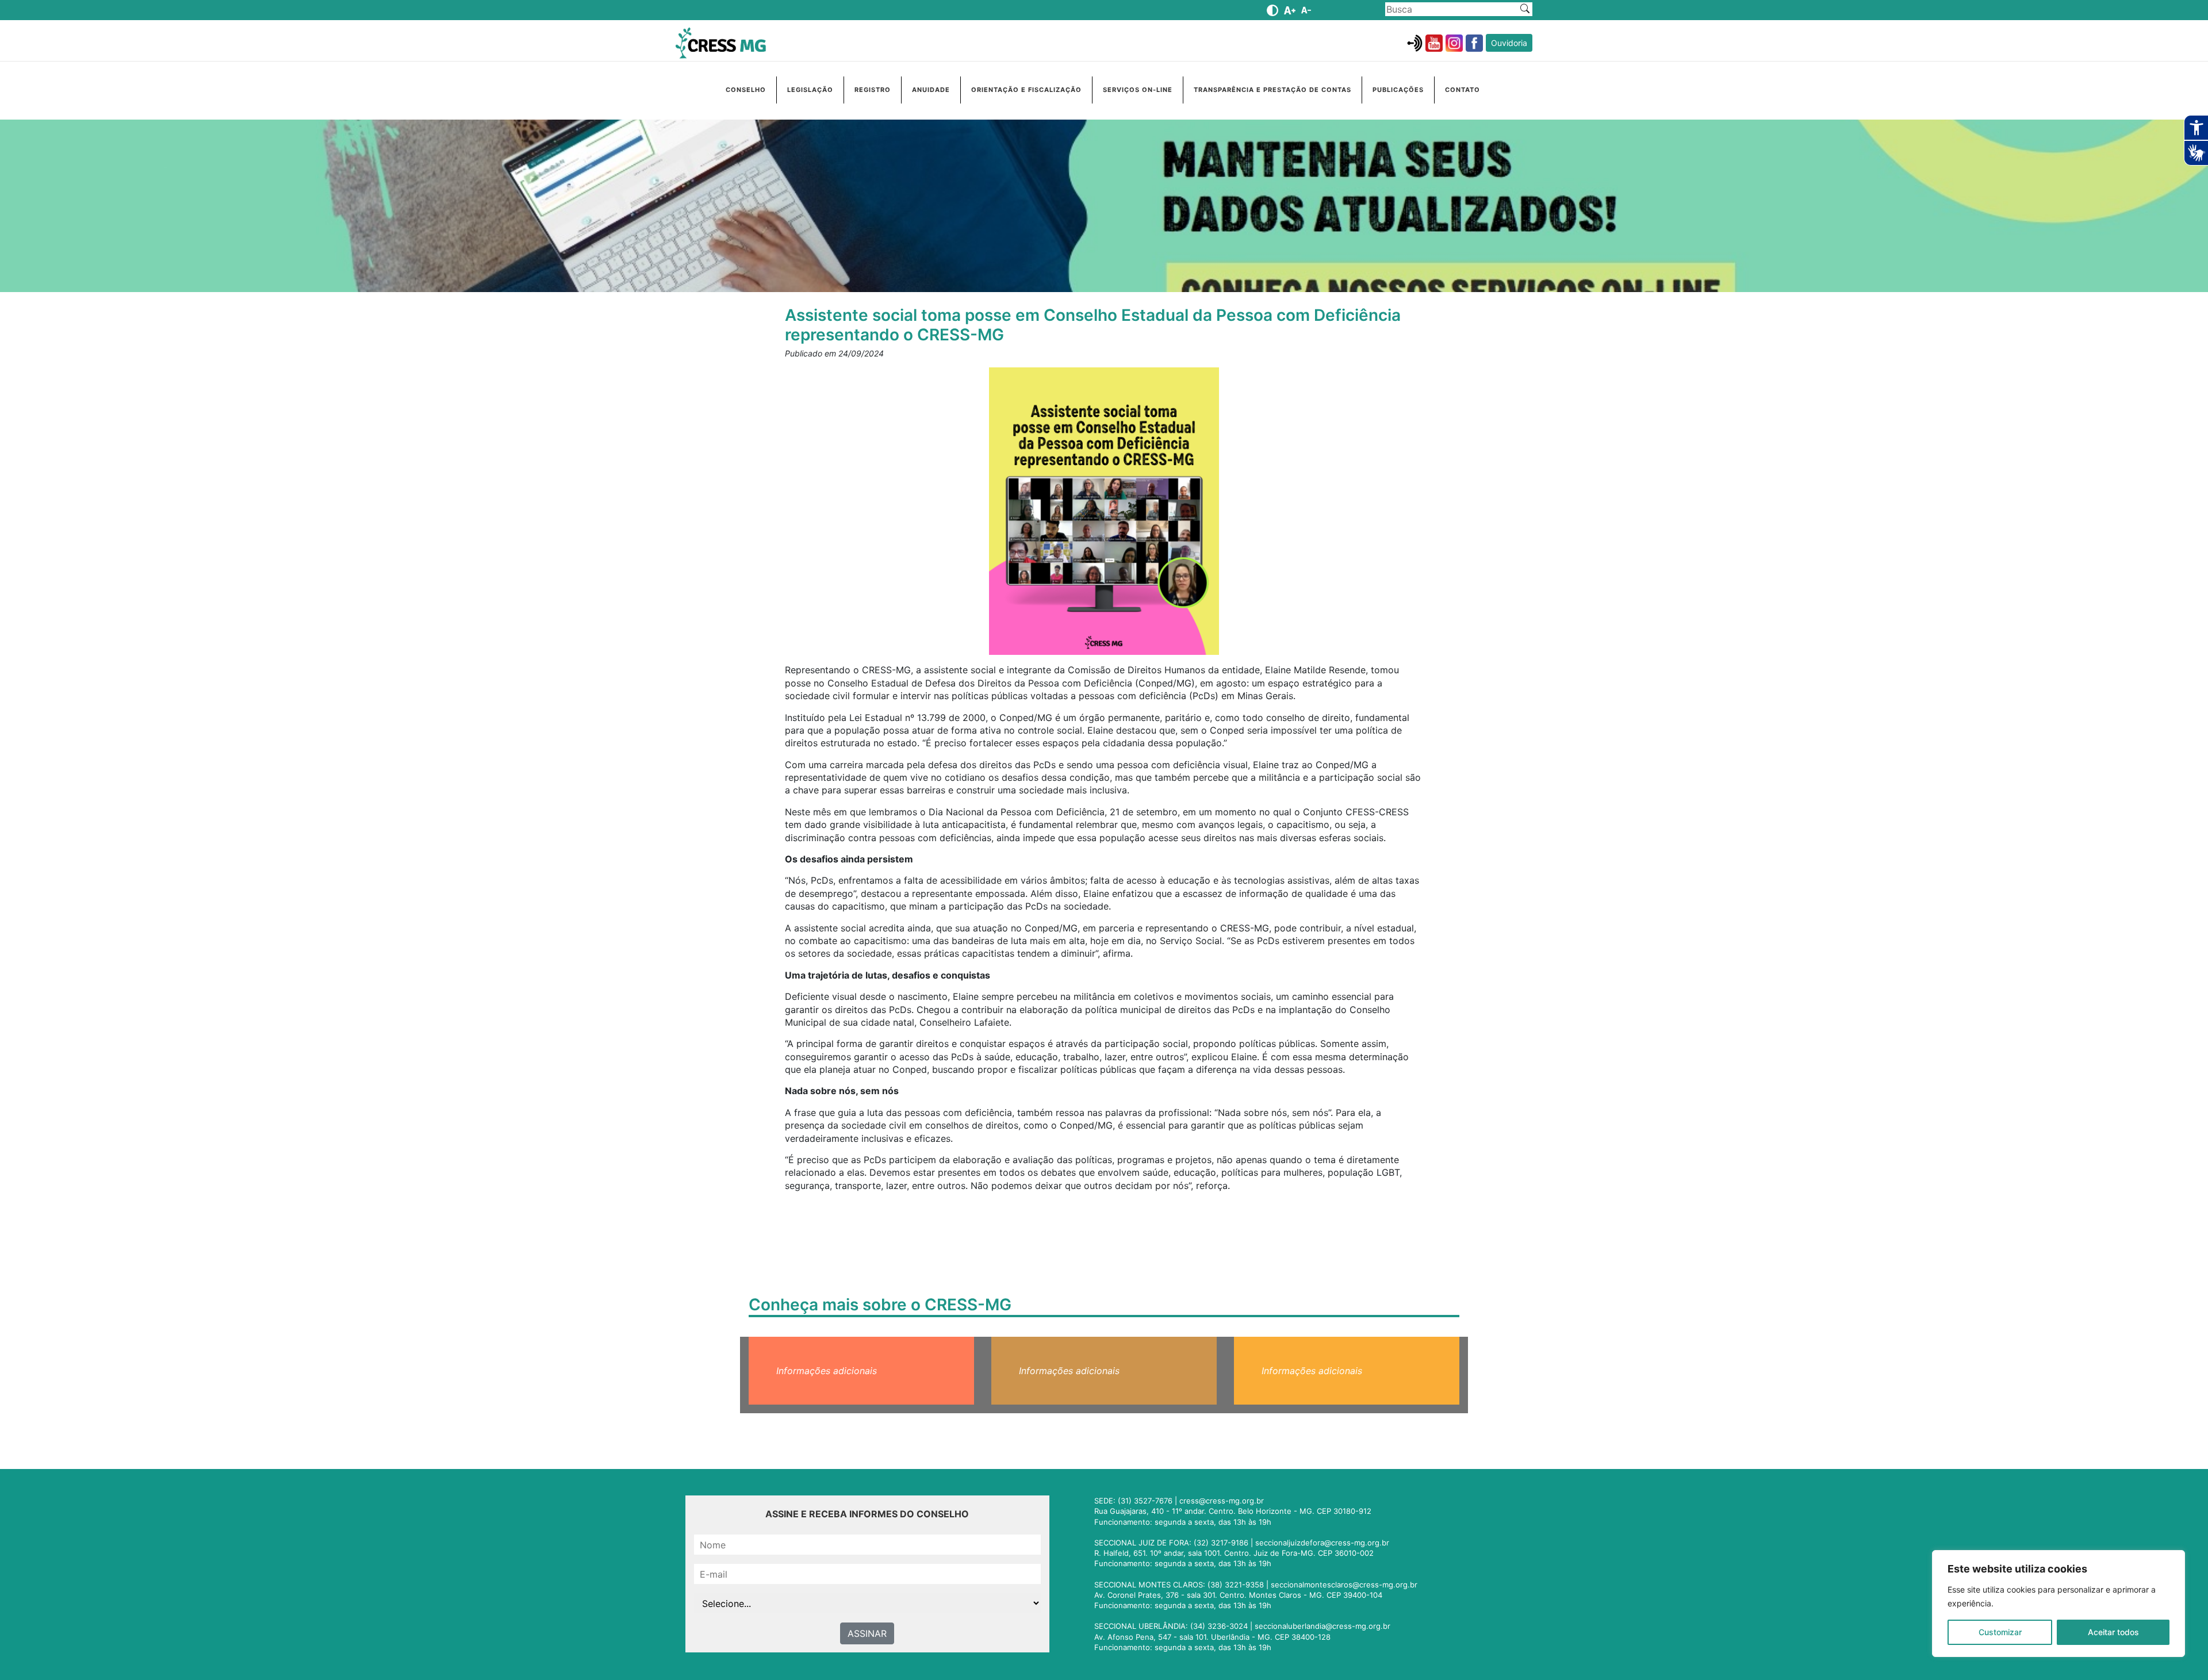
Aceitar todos (2113, 1632)
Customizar (2000, 1632)
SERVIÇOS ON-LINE (1138, 90)
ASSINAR (867, 1633)
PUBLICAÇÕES (1398, 90)
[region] (2058, 1604)
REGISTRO (873, 90)
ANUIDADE (931, 90)
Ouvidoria (1509, 43)
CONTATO (1463, 90)
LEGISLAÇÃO (810, 90)
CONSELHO (746, 90)
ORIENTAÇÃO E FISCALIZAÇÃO (1026, 90)
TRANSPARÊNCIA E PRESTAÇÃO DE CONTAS (1272, 90)
